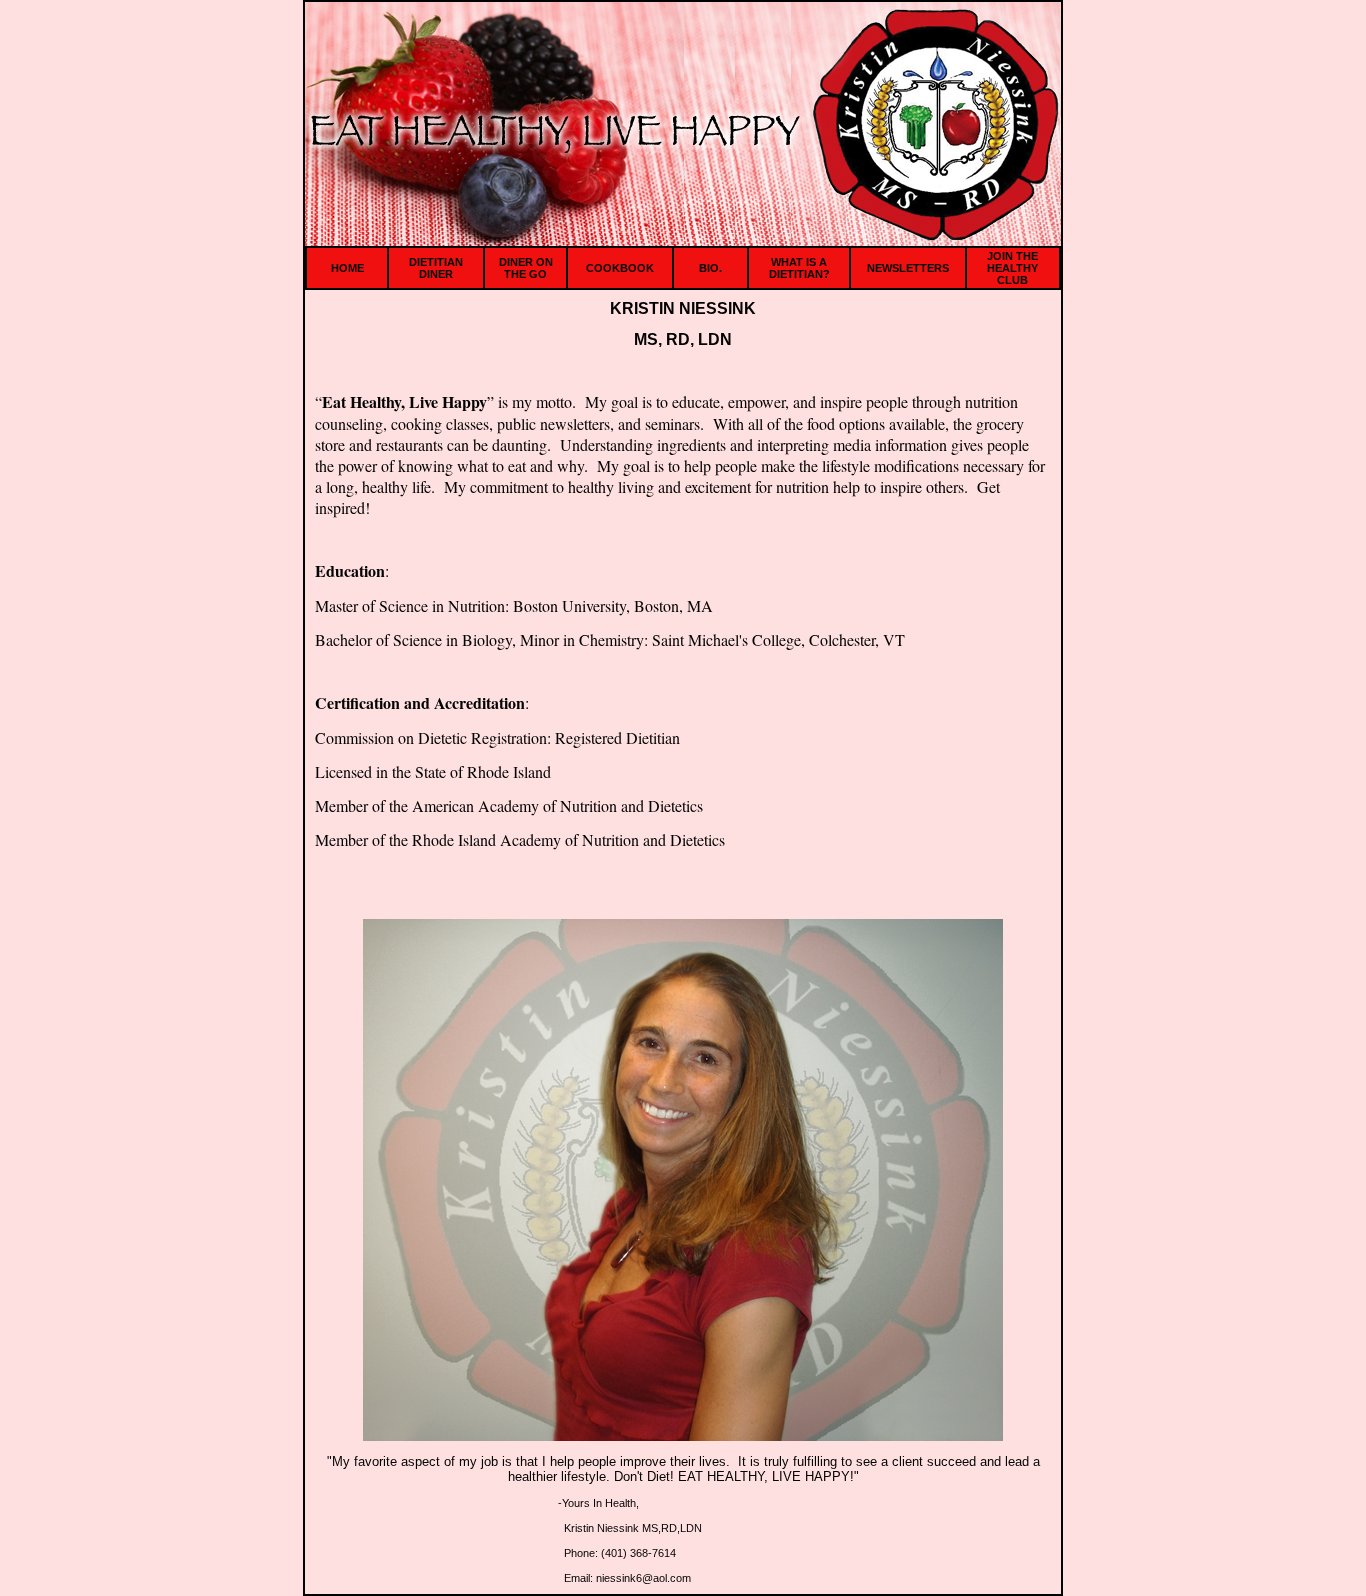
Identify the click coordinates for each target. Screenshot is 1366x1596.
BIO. (710, 268)
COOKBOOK (620, 268)
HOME (347, 268)
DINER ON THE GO (526, 268)
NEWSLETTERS (908, 268)
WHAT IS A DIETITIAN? (799, 268)
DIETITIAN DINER (436, 268)
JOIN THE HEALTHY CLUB (1012, 268)
